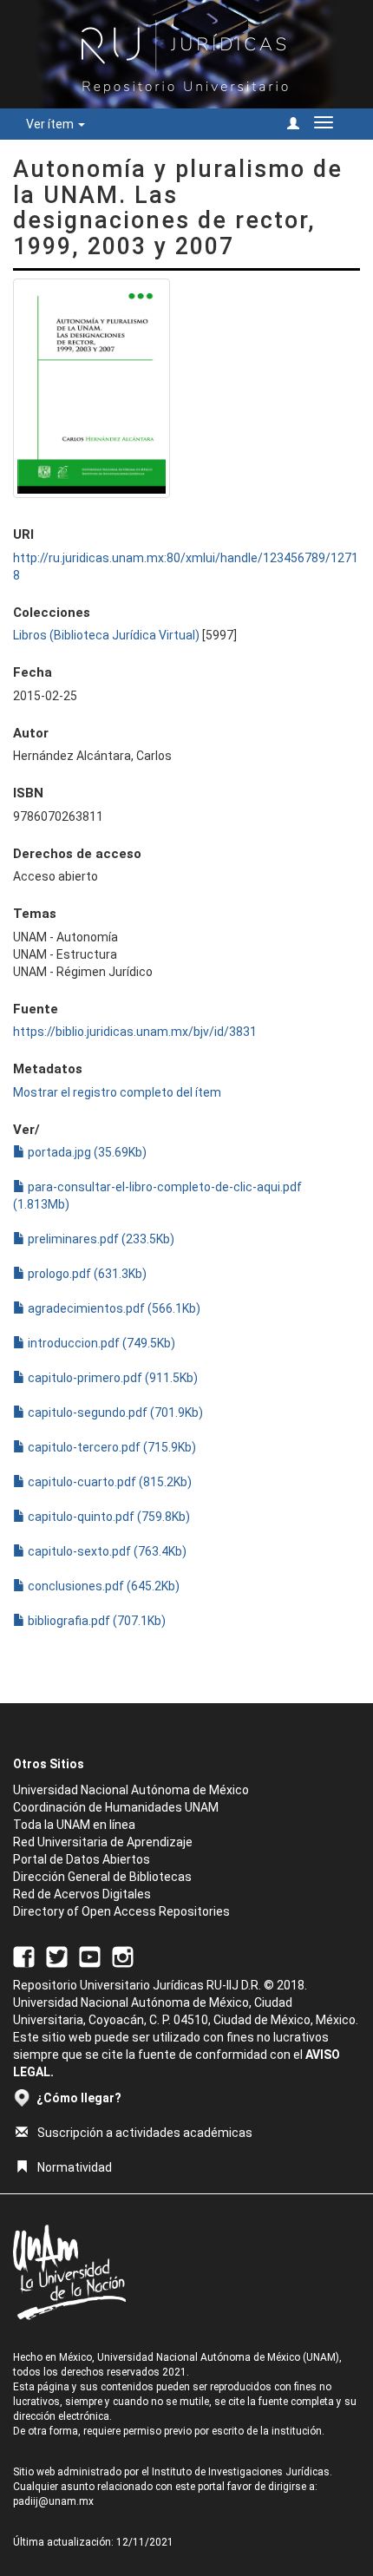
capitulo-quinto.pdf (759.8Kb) (108, 1517)
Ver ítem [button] (51, 124)
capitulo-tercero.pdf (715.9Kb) (111, 1447)
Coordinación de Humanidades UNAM (116, 1807)
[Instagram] (123, 1956)
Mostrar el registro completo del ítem (117, 1092)
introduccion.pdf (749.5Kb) (100, 1343)
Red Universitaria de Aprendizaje (103, 1842)
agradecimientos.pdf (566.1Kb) (113, 1308)
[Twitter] (57, 1956)
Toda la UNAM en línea (74, 1825)
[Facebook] (24, 1956)
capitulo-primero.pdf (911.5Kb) (111, 1378)
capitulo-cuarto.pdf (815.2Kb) (108, 1482)
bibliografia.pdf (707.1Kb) (95, 1621)
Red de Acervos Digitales (82, 1894)
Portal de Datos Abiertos (82, 1859)
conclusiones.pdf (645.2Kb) (102, 1586)
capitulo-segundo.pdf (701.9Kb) (114, 1413)
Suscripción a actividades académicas (145, 2133)
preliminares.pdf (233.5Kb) (100, 1239)
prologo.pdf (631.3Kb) (86, 1274)
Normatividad (75, 2167)
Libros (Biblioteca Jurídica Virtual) (106, 635)
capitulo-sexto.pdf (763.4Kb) (106, 1551)
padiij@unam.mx (53, 2501)
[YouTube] (90, 1956)
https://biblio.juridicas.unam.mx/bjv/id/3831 (135, 1032)
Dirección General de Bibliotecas (102, 1877)
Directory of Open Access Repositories (121, 1911)
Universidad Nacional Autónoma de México (131, 1790)
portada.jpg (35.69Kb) (86, 1152)
